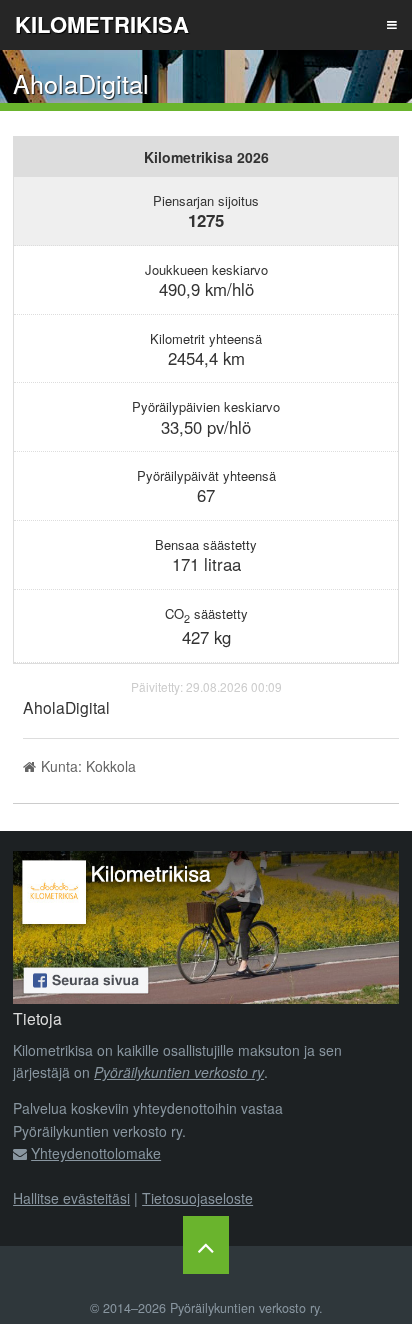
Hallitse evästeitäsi (71, 1198)
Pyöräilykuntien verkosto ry (179, 1072)
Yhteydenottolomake (96, 1153)
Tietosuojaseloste (197, 1198)
